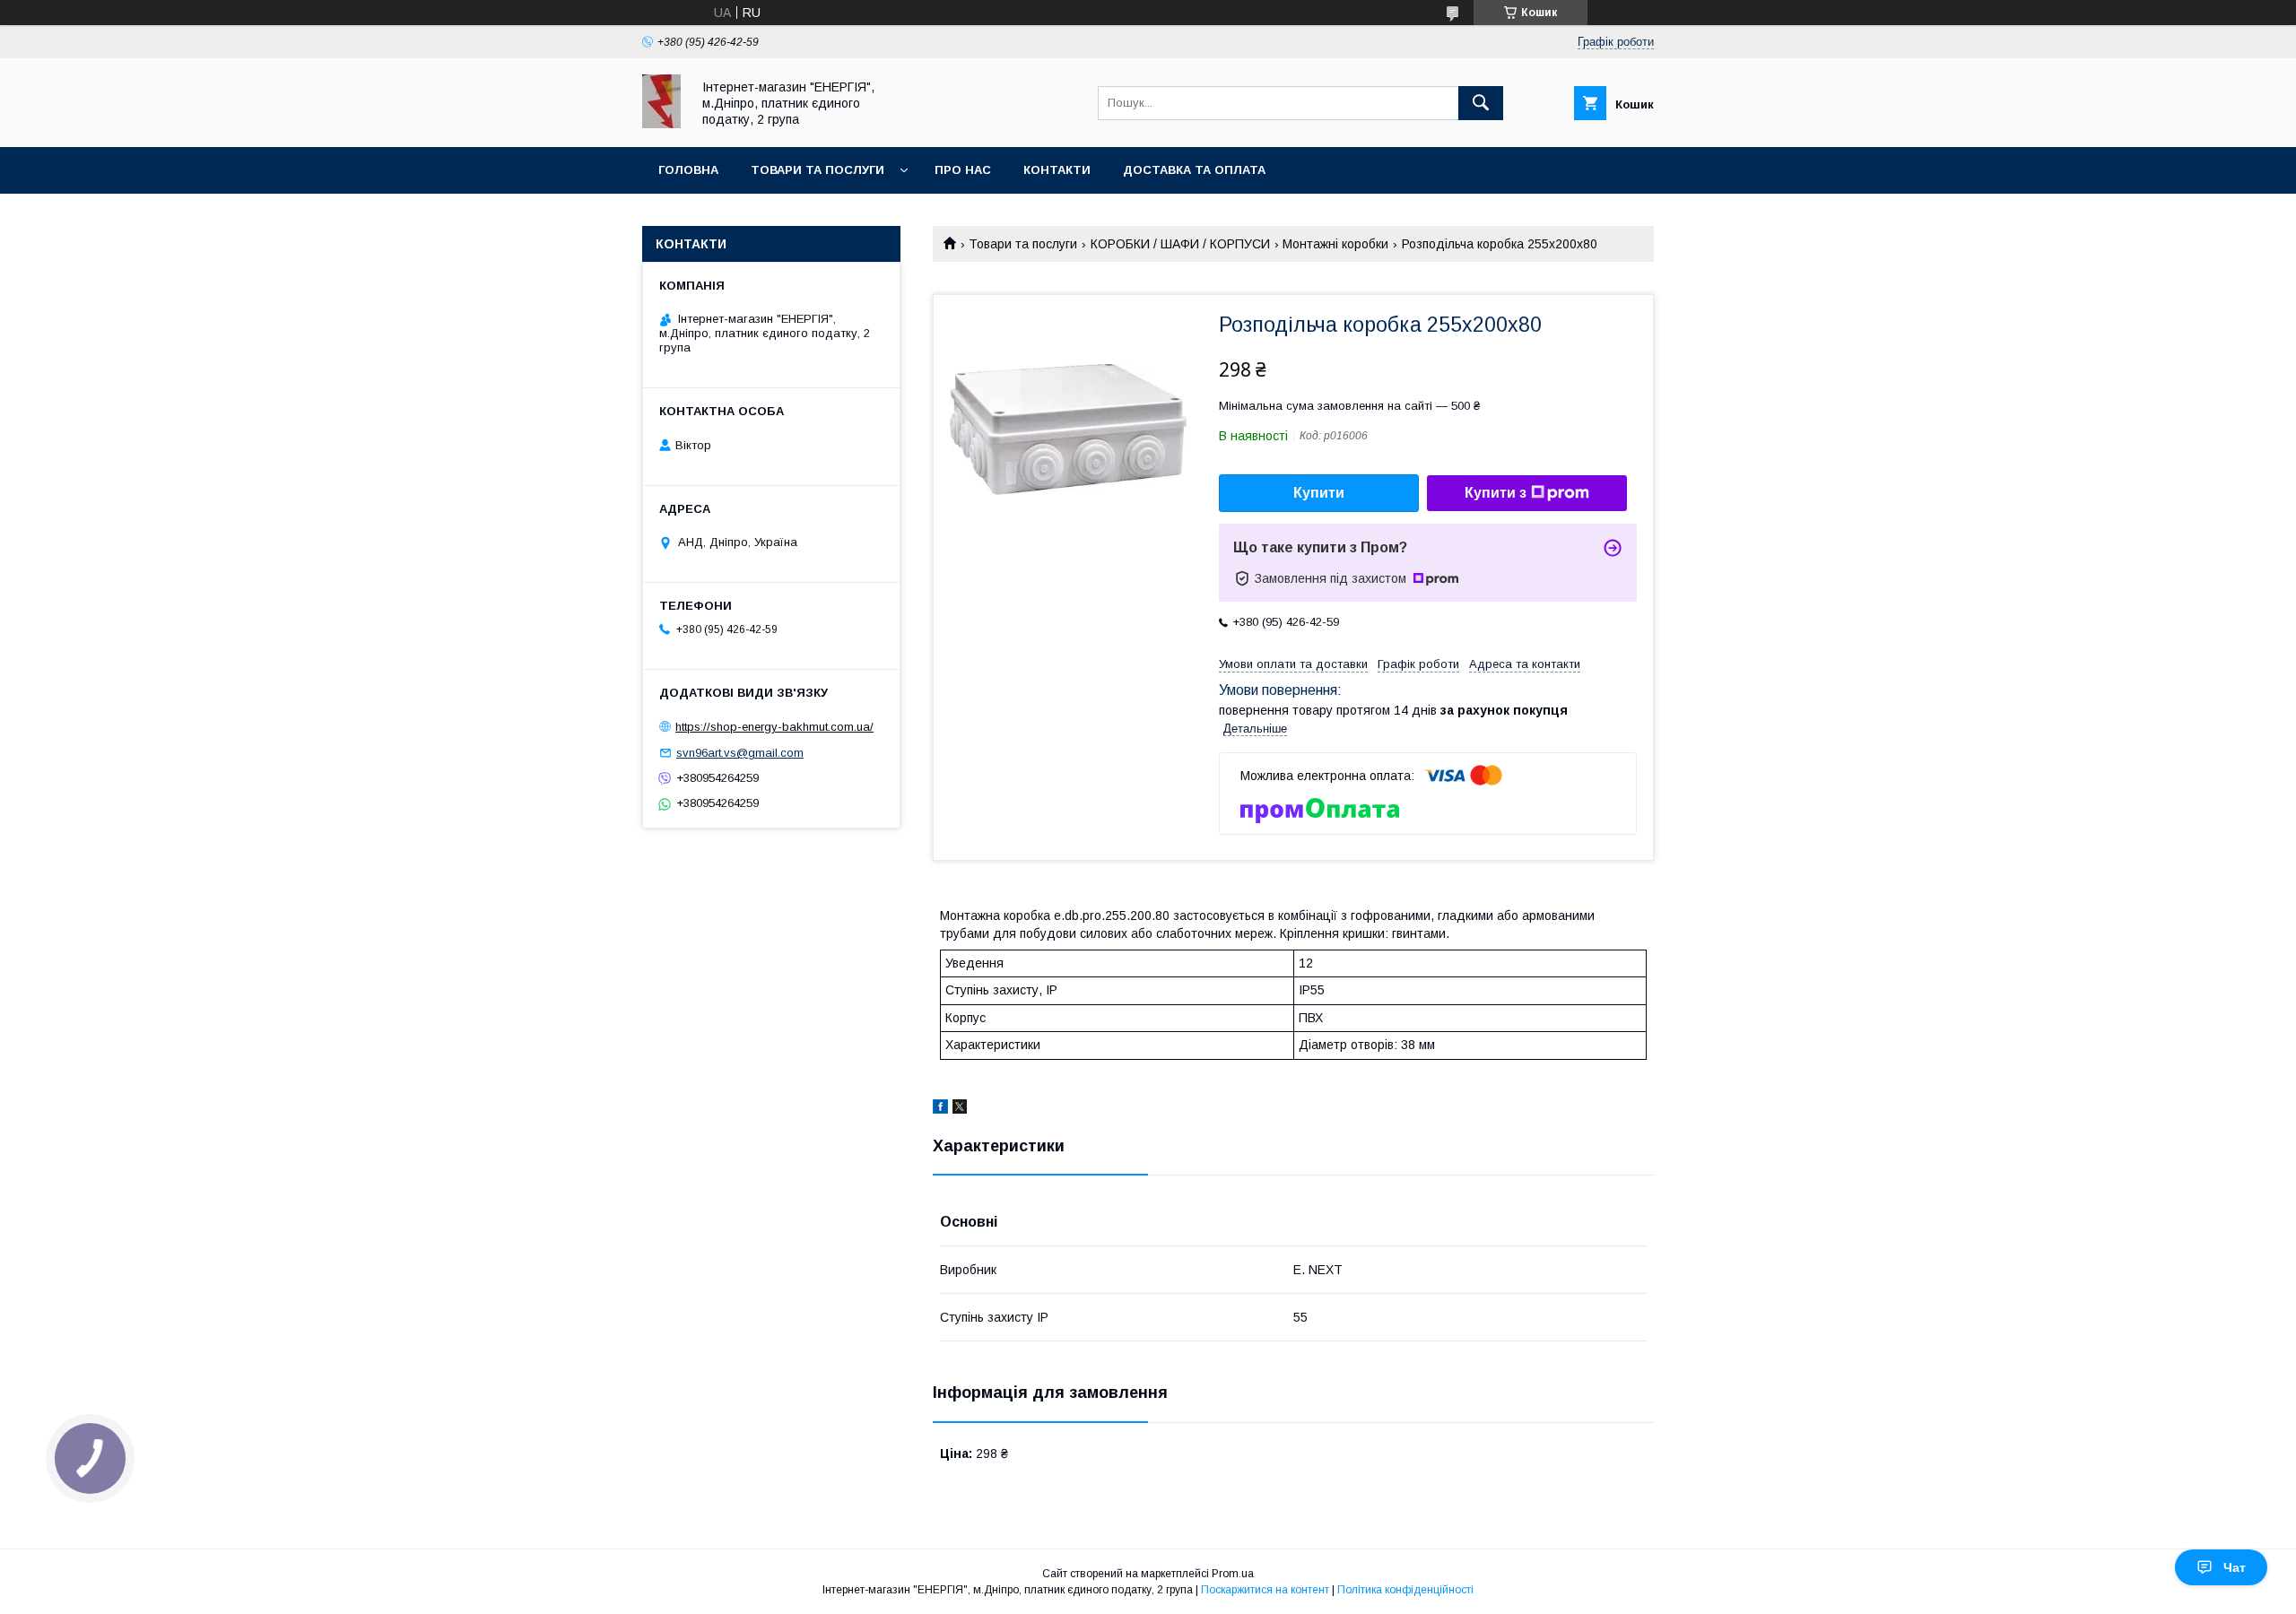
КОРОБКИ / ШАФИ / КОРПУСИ (1180, 244)
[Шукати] (1481, 103)
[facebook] (940, 1109)
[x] (960, 1109)
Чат (2235, 1567)
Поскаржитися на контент (1265, 1590)
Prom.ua (1233, 1574)
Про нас (963, 170)
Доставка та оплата (1194, 170)
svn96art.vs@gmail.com (740, 753)
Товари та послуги (818, 170)
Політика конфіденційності (1405, 1590)
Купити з (1496, 493)
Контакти (1057, 170)
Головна (688, 170)
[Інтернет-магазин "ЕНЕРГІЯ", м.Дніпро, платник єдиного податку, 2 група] (661, 124)
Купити (1319, 493)
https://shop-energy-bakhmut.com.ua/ (774, 727)
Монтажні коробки (1335, 244)
